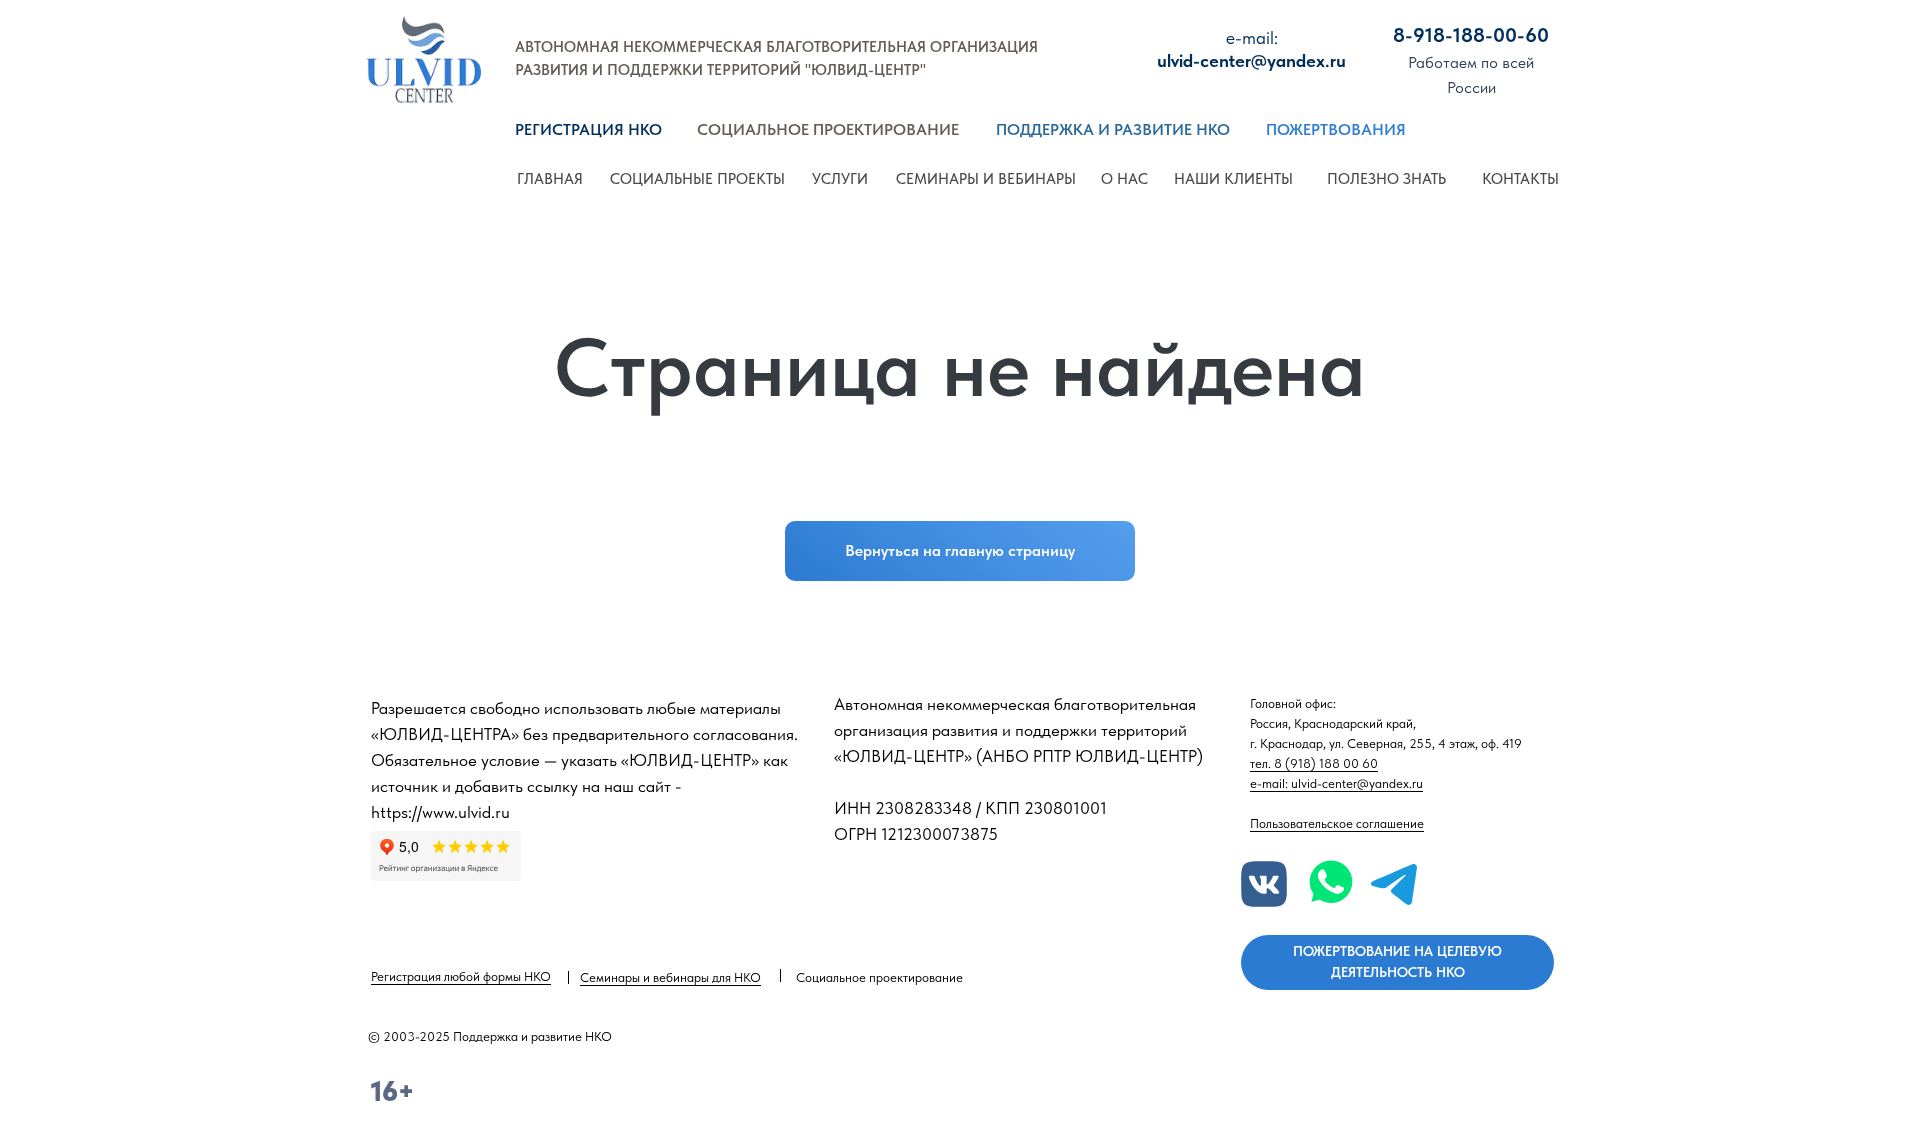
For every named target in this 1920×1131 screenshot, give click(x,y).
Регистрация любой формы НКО (461, 976)
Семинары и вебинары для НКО (670, 977)
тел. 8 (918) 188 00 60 (1314, 763)
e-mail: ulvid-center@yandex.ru (1336, 783)
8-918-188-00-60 (1471, 35)
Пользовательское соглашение (1337, 823)
